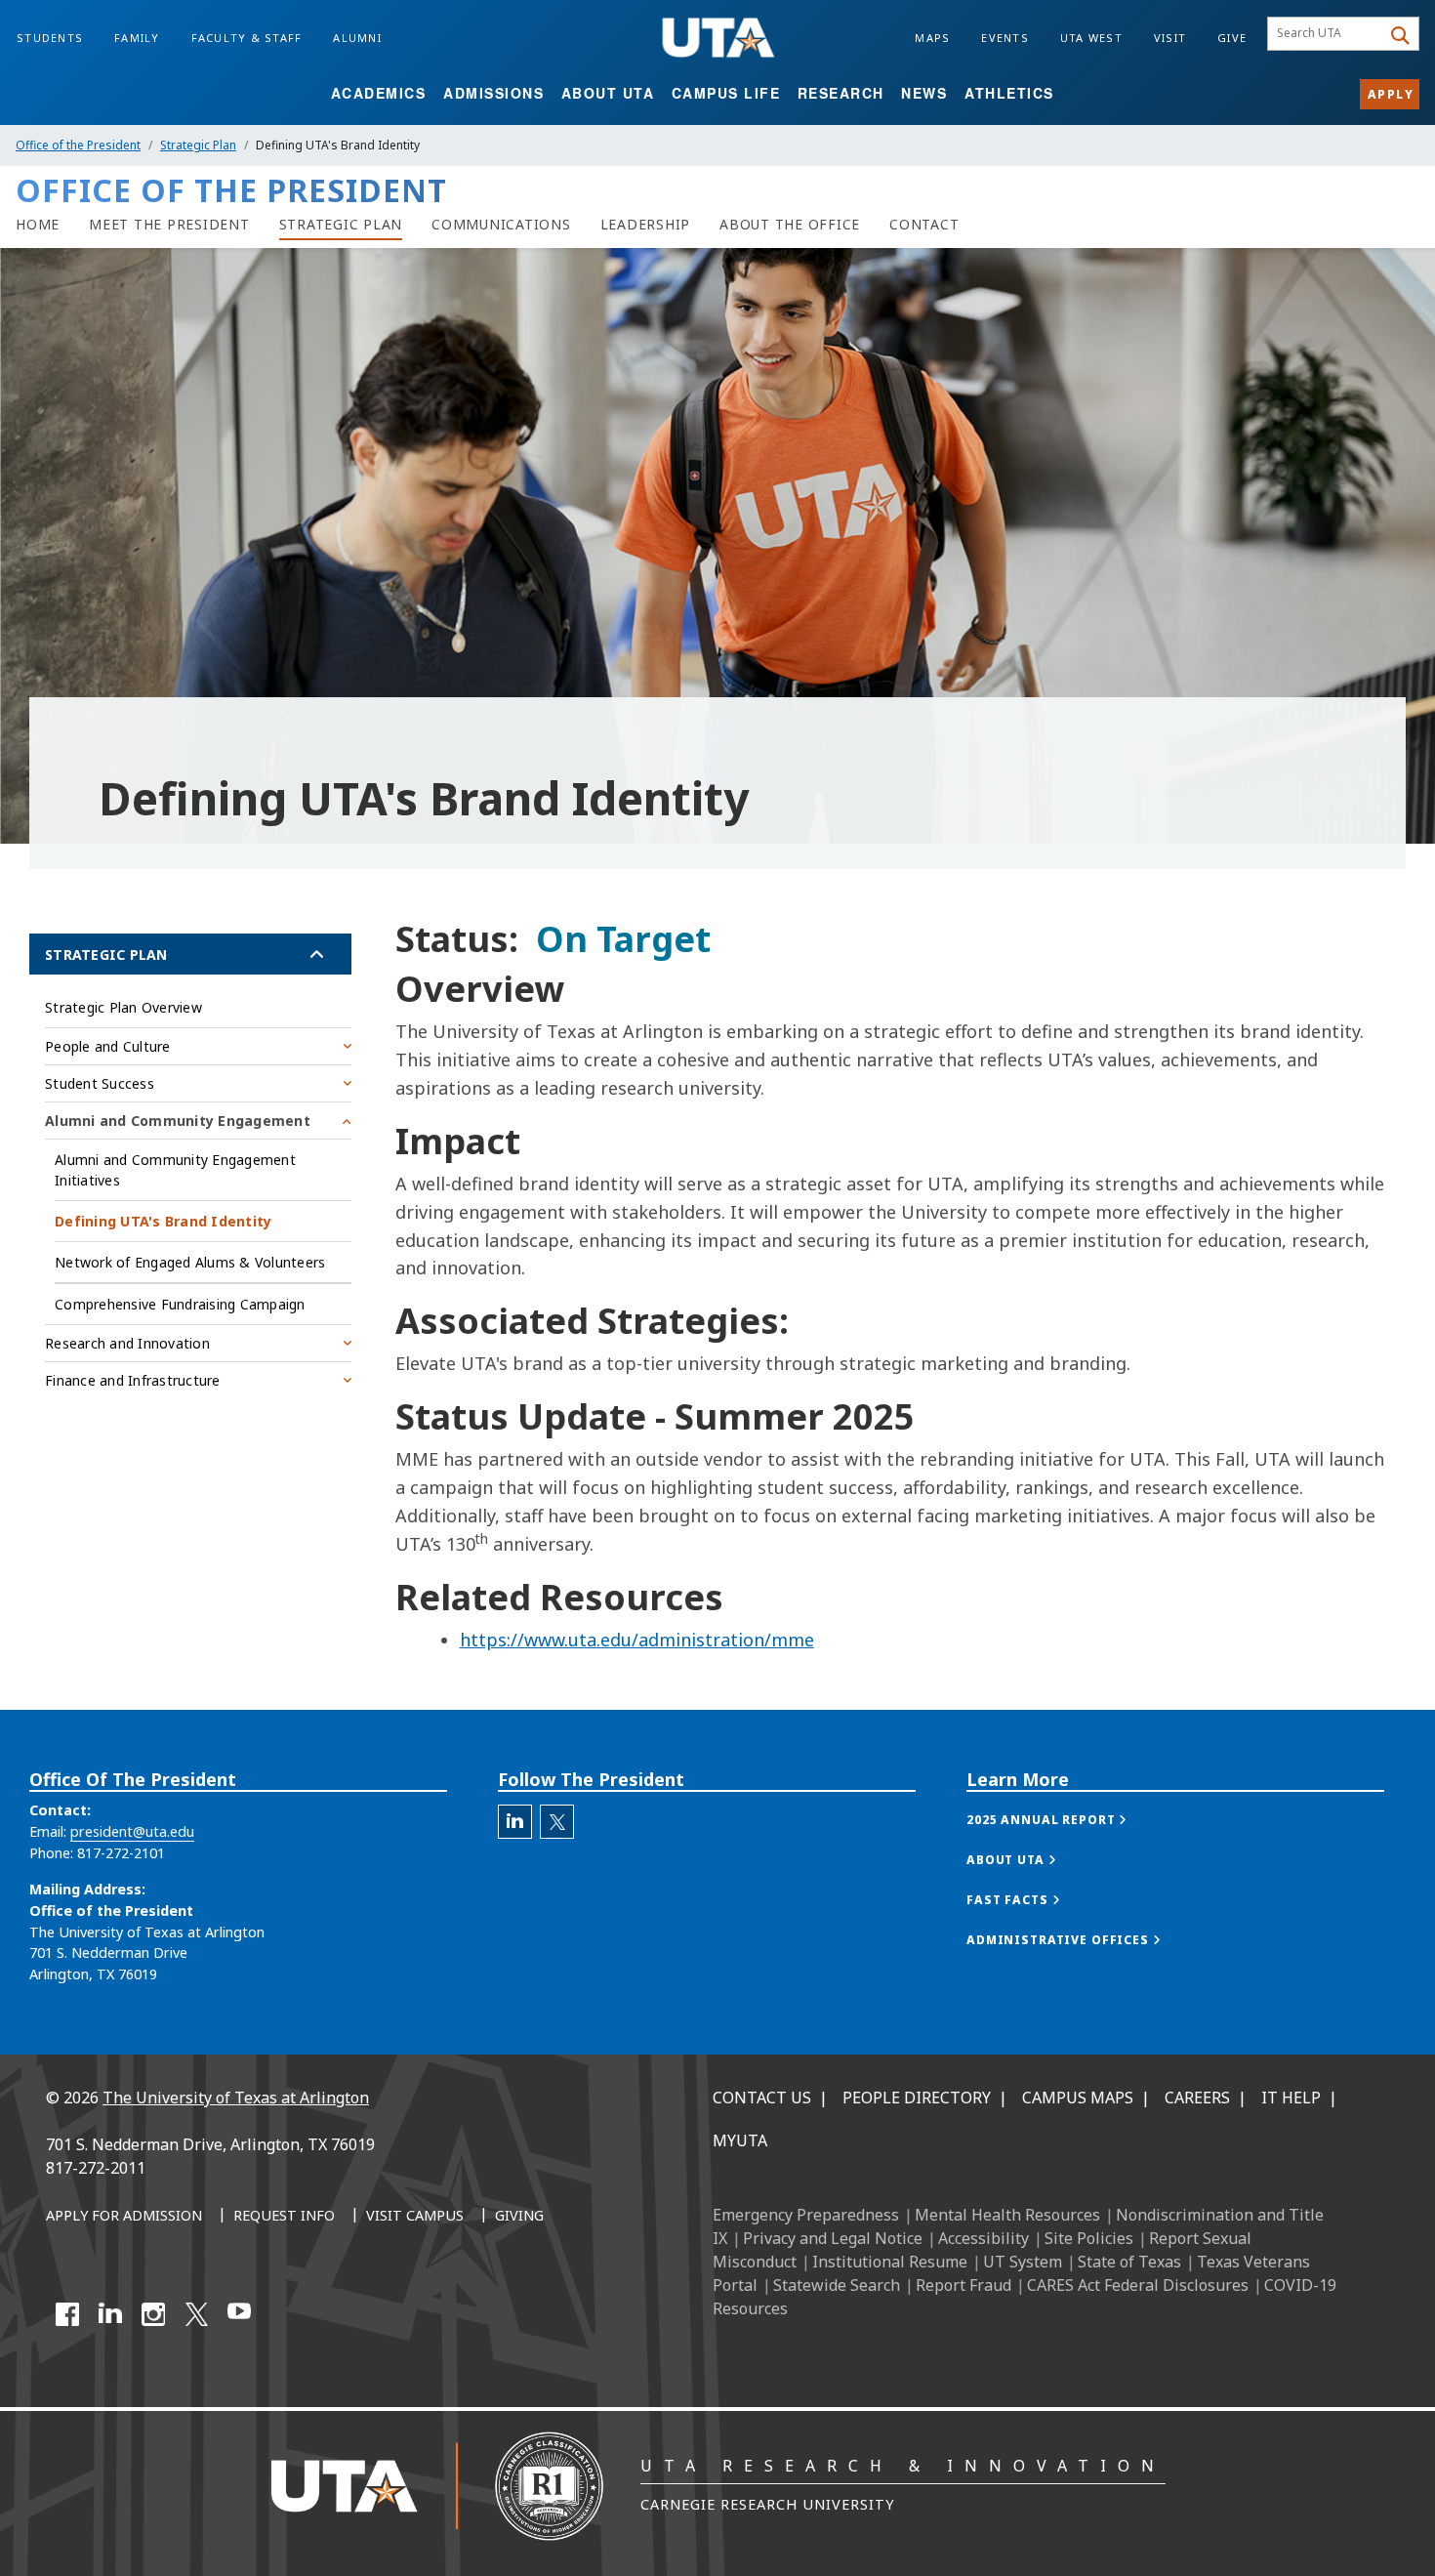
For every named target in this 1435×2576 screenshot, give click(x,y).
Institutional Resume (890, 2262)
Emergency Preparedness (806, 2215)
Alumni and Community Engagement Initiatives (175, 1170)
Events (1005, 38)
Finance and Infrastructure (133, 1380)
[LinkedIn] (110, 2314)
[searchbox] (1327, 34)
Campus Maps (1078, 2098)
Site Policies (1089, 2238)
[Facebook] (67, 2314)
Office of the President (78, 145)
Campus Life (726, 93)
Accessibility (984, 2238)
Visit (1170, 38)
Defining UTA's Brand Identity (163, 1221)
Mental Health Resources (1007, 2215)
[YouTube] (239, 2314)
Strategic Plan (198, 145)
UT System (1023, 2262)
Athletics (1009, 93)
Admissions (493, 93)
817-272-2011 (96, 2168)
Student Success (100, 1083)
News (924, 93)
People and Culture (108, 1046)
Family (137, 38)
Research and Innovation (127, 1343)
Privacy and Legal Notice (833, 2238)
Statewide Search (837, 2285)
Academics (379, 93)
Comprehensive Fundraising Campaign (180, 1304)
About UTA (608, 93)
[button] (1066, 1820)
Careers (1197, 2098)
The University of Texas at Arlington (236, 2098)
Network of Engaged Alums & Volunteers (190, 1262)
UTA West (1091, 38)
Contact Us (762, 2098)
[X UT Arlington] (196, 2314)
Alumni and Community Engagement (178, 1121)
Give (1232, 38)
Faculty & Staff (247, 38)
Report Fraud (963, 2285)
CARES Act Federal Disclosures (1138, 2285)
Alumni (357, 38)
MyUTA (740, 2140)
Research (841, 93)
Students (50, 38)
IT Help (1291, 2098)
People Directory (917, 2098)
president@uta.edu (132, 1831)
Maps (932, 38)
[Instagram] (153, 2314)
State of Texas (1129, 2262)
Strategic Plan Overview (123, 1007)
